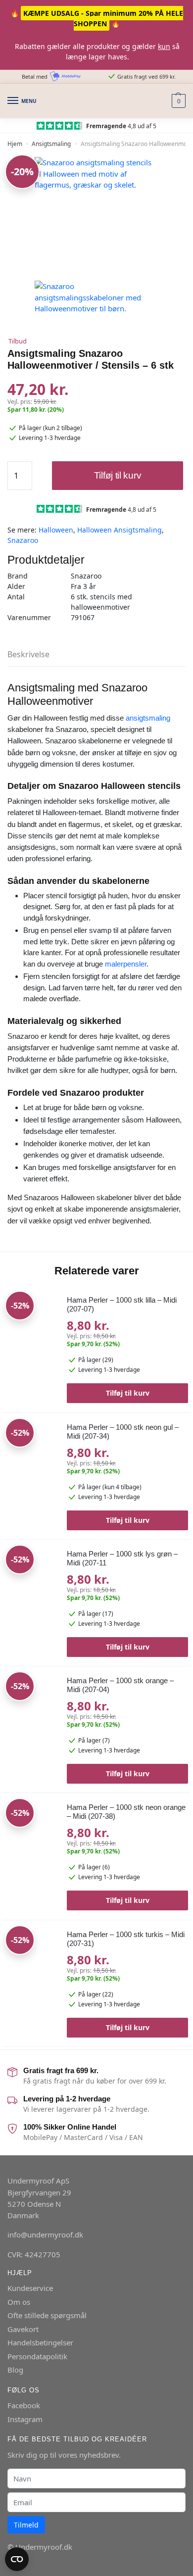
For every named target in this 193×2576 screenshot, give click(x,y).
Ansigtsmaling (51, 144)
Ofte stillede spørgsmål (47, 2315)
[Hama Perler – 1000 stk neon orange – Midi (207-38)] (31, 1852)
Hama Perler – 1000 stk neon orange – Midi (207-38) (126, 1812)
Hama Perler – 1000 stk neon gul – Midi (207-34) (123, 1432)
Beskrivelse (28, 654)
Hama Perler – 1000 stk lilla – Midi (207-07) (122, 1304)
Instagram (25, 2419)
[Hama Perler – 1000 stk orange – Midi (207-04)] (31, 1725)
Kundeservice (30, 2288)
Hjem (15, 144)
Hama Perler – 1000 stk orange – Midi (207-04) (120, 1685)
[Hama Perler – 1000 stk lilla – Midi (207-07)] (31, 1345)
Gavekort (23, 2329)
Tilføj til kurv (118, 475)
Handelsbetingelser (40, 2342)
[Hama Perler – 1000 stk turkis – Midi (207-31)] (31, 1979)
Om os (19, 2302)
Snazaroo (23, 540)
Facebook (24, 2405)
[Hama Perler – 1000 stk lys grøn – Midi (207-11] (31, 1599)
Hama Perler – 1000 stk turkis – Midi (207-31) (126, 1939)
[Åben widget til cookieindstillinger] (17, 2559)
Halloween (56, 530)
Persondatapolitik (37, 2356)
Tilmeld (26, 2525)
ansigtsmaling (148, 718)
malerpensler (126, 964)
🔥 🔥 (97, 18)
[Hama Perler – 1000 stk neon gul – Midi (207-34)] (31, 1472)
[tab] (96, 655)
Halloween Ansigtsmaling (120, 530)
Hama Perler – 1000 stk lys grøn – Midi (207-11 (122, 1558)
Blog (15, 2370)
